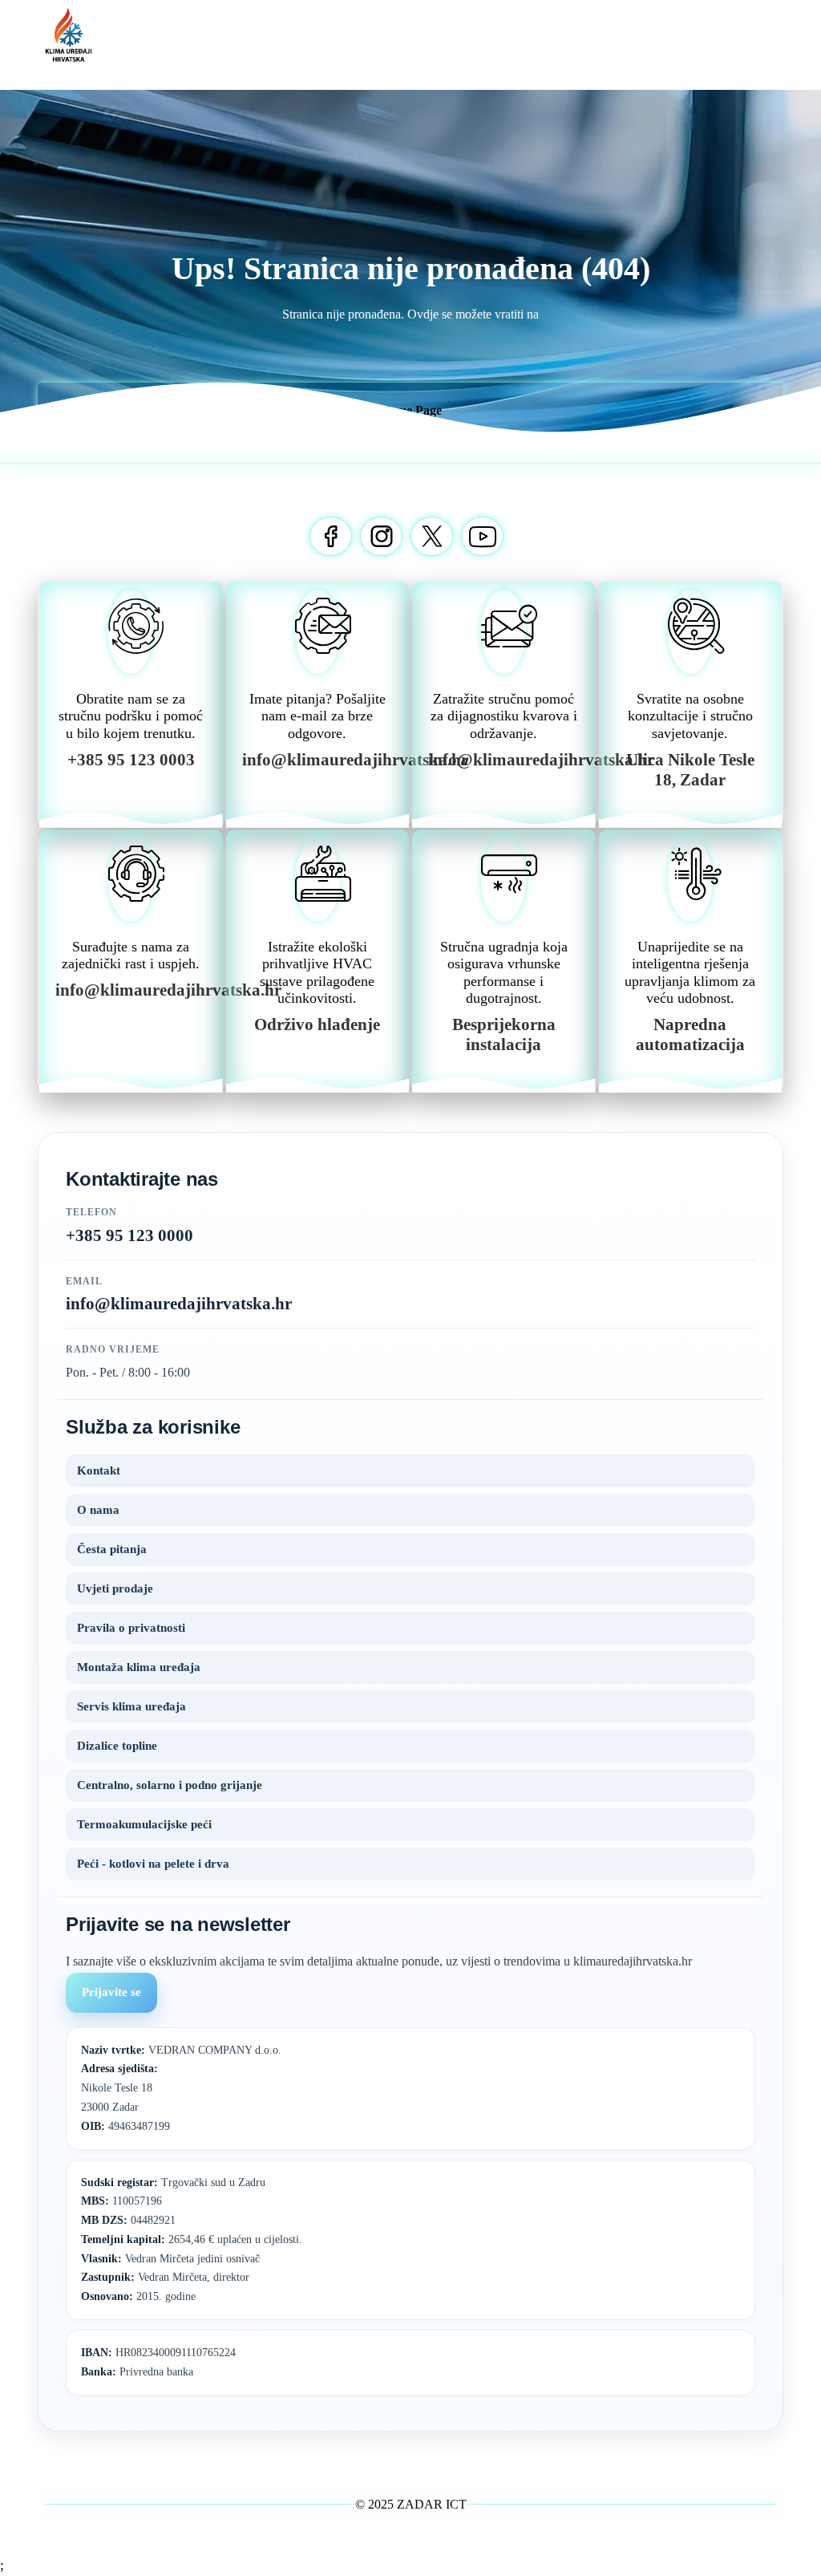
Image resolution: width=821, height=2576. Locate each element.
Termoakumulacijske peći (144, 1824)
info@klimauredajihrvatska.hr (179, 1304)
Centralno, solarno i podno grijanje (170, 1785)
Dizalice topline (117, 1746)
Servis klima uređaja (131, 1706)
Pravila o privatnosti (131, 1628)
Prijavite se (111, 1992)
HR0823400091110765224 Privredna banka (158, 2362)
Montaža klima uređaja (139, 1667)
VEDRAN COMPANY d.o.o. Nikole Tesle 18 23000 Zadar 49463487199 (181, 2088)
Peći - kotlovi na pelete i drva (153, 1864)
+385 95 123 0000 (129, 1235)
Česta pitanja (112, 1549)
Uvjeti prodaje (115, 1588)
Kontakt (99, 1471)
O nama (98, 1510)
